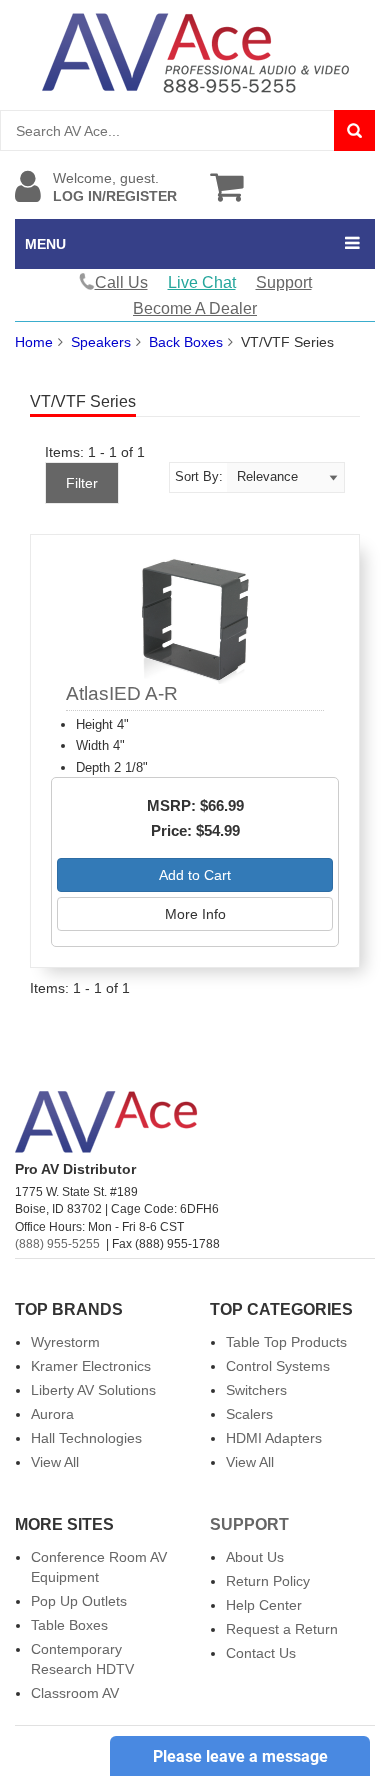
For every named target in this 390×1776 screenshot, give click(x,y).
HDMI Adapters (274, 1438)
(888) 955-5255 (57, 1244)
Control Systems (278, 1366)
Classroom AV (75, 1693)
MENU (45, 244)
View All (55, 1462)
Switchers (256, 1390)
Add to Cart (195, 875)
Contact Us (261, 1653)
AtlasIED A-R (122, 693)
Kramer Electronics (91, 1366)
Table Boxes (69, 1625)
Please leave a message (240, 1756)
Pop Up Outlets (79, 1601)
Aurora (52, 1414)
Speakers (101, 342)
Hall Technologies (86, 1438)
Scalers (249, 1414)
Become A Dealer (195, 308)
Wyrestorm (65, 1342)
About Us (255, 1557)
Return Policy (268, 1581)
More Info (195, 914)
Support (284, 282)
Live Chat (202, 282)
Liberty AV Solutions (93, 1390)
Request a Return (282, 1629)
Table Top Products (286, 1342)
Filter (82, 483)
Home (34, 342)
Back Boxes (186, 342)
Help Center (264, 1605)
